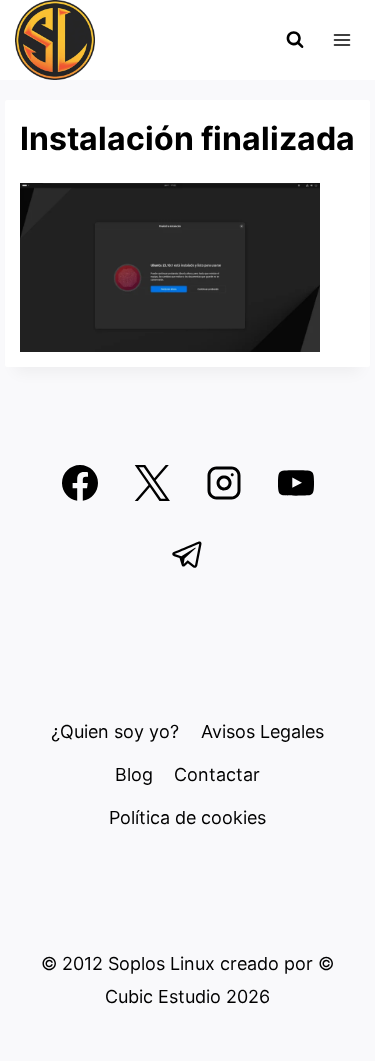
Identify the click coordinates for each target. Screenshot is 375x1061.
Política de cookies (187, 817)
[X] (152, 483)
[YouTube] (296, 483)
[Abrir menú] (341, 39)
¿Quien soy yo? (115, 731)
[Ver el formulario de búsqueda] (295, 40)
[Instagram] (224, 483)
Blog (134, 774)
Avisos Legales (262, 731)
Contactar (217, 774)
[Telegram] (188, 555)
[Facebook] (80, 483)
